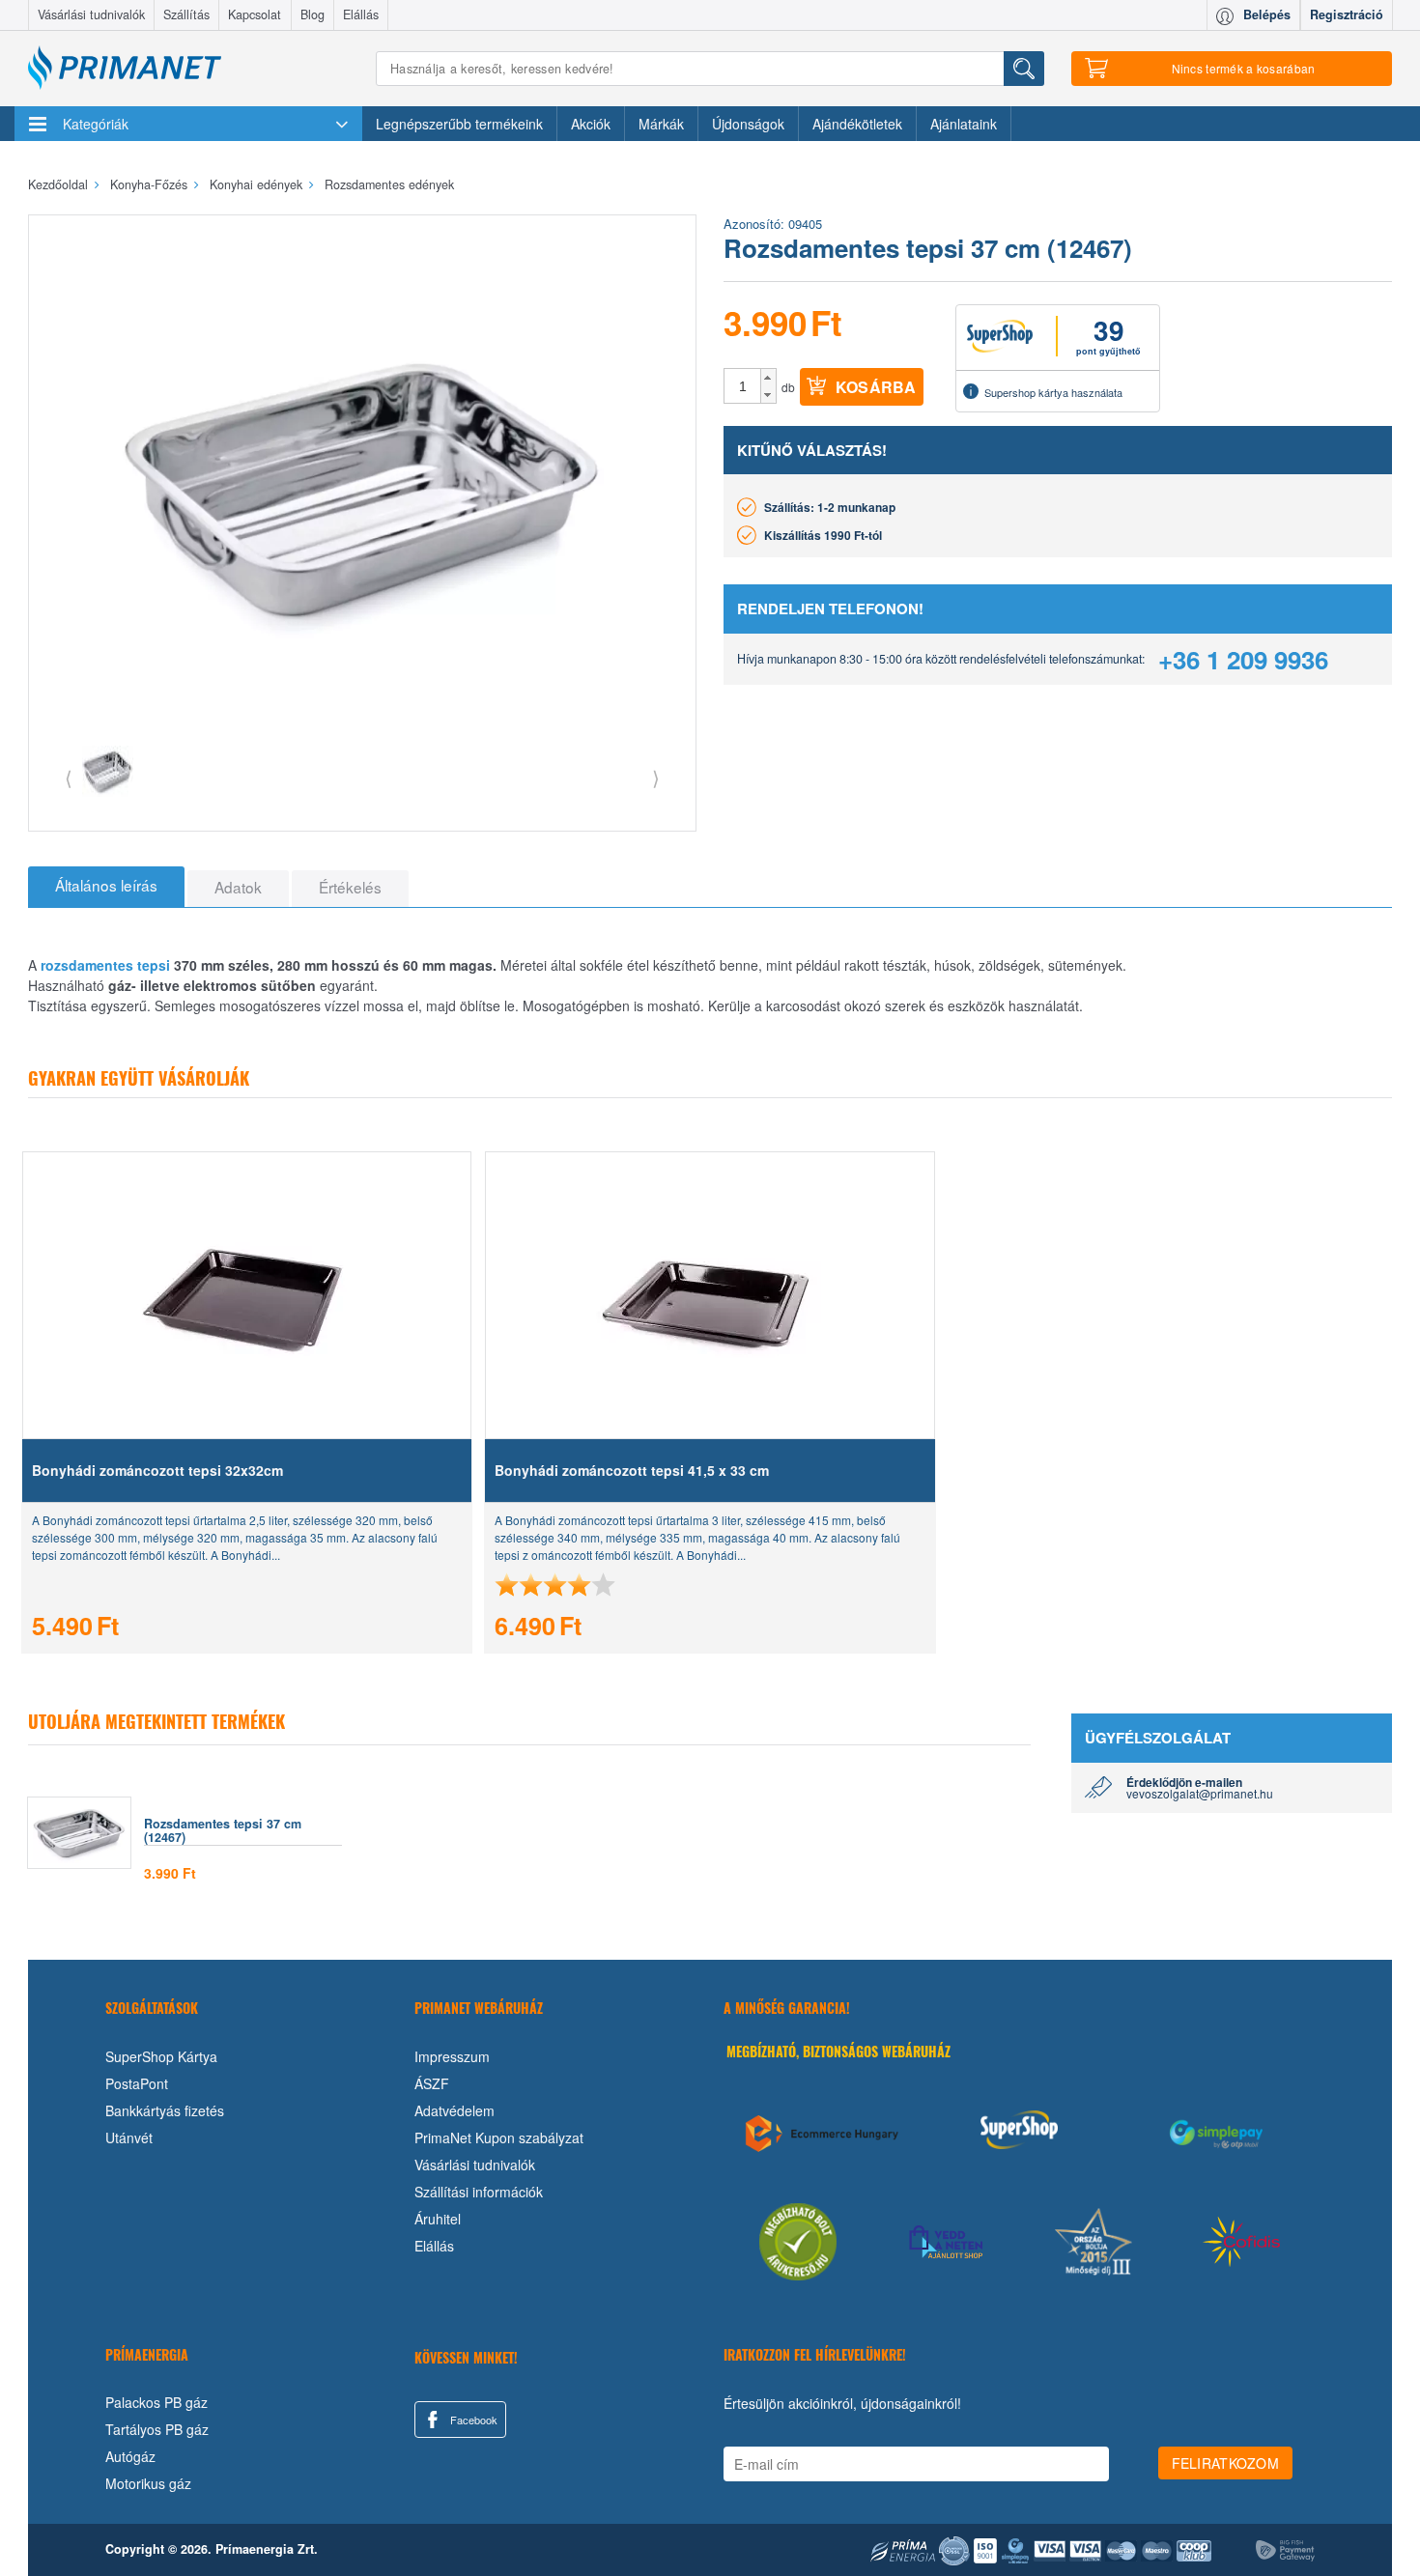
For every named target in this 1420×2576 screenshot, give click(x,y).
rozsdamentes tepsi (105, 965)
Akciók (591, 124)
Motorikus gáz (148, 2483)
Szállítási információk (479, 2192)
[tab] (106, 887)
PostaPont (137, 2083)
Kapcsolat (255, 14)
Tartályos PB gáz (157, 2429)
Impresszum (452, 2056)
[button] (768, 378)
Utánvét (129, 2137)
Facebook (472, 2420)
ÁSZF (432, 2083)
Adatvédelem (454, 2110)
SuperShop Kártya (161, 2056)
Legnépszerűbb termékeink (459, 124)
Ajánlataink (964, 124)
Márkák (661, 124)
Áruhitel (438, 2219)
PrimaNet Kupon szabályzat (499, 2137)
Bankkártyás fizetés (165, 2110)
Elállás (361, 14)
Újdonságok (748, 124)
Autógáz (130, 2456)
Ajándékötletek (857, 124)
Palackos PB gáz (156, 2402)
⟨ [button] (69, 777)
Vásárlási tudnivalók (91, 14)
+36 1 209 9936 (1243, 659)
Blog (312, 14)
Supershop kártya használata (1053, 392)
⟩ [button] (656, 777)
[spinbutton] (743, 386)
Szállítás (186, 14)
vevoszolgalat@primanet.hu (1200, 1793)
